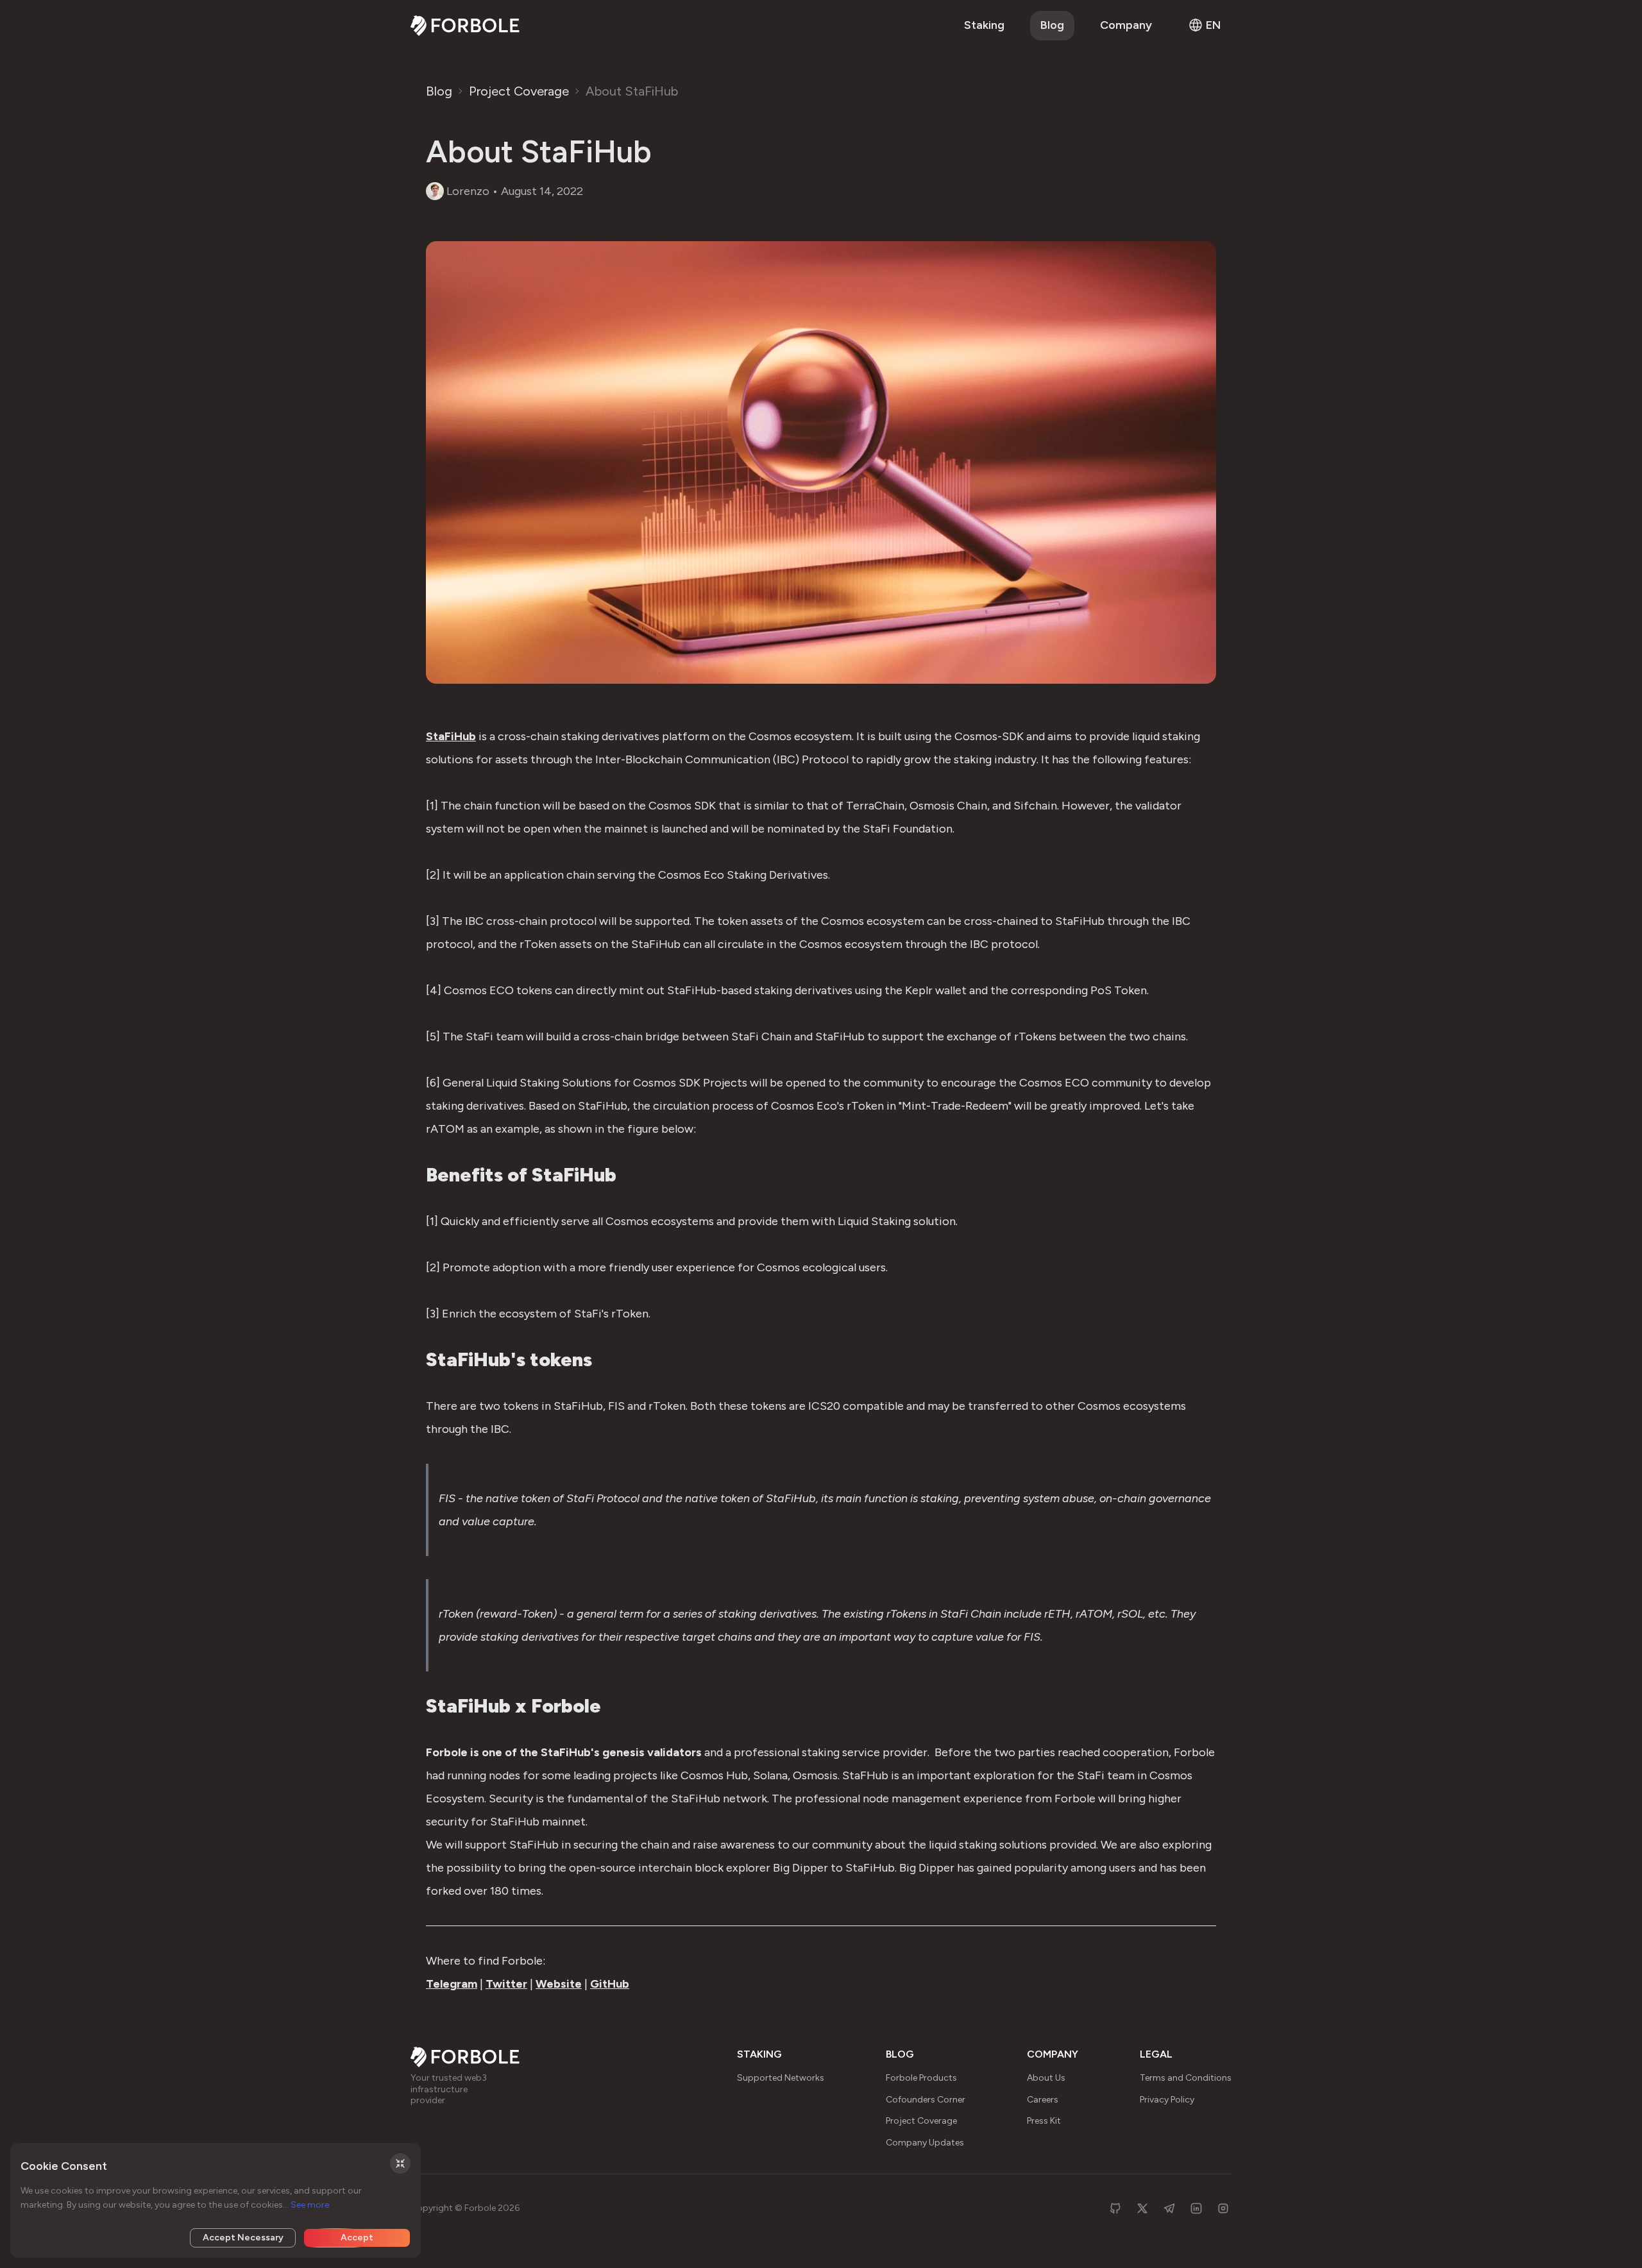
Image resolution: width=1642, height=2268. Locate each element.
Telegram (452, 1984)
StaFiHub (451, 736)
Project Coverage (519, 91)
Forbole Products (921, 2078)
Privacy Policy (1167, 2100)
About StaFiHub (632, 91)
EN (1214, 25)
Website (559, 1984)
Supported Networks (781, 2078)
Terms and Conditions (1186, 2078)
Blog (1052, 25)
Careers (1043, 2100)
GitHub (610, 1984)
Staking (984, 25)
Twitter (506, 1984)
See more (310, 2205)
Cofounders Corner (926, 2100)
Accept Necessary (243, 2238)
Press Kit (1044, 2121)
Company (1126, 25)
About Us (1046, 2078)
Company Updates (925, 2143)
